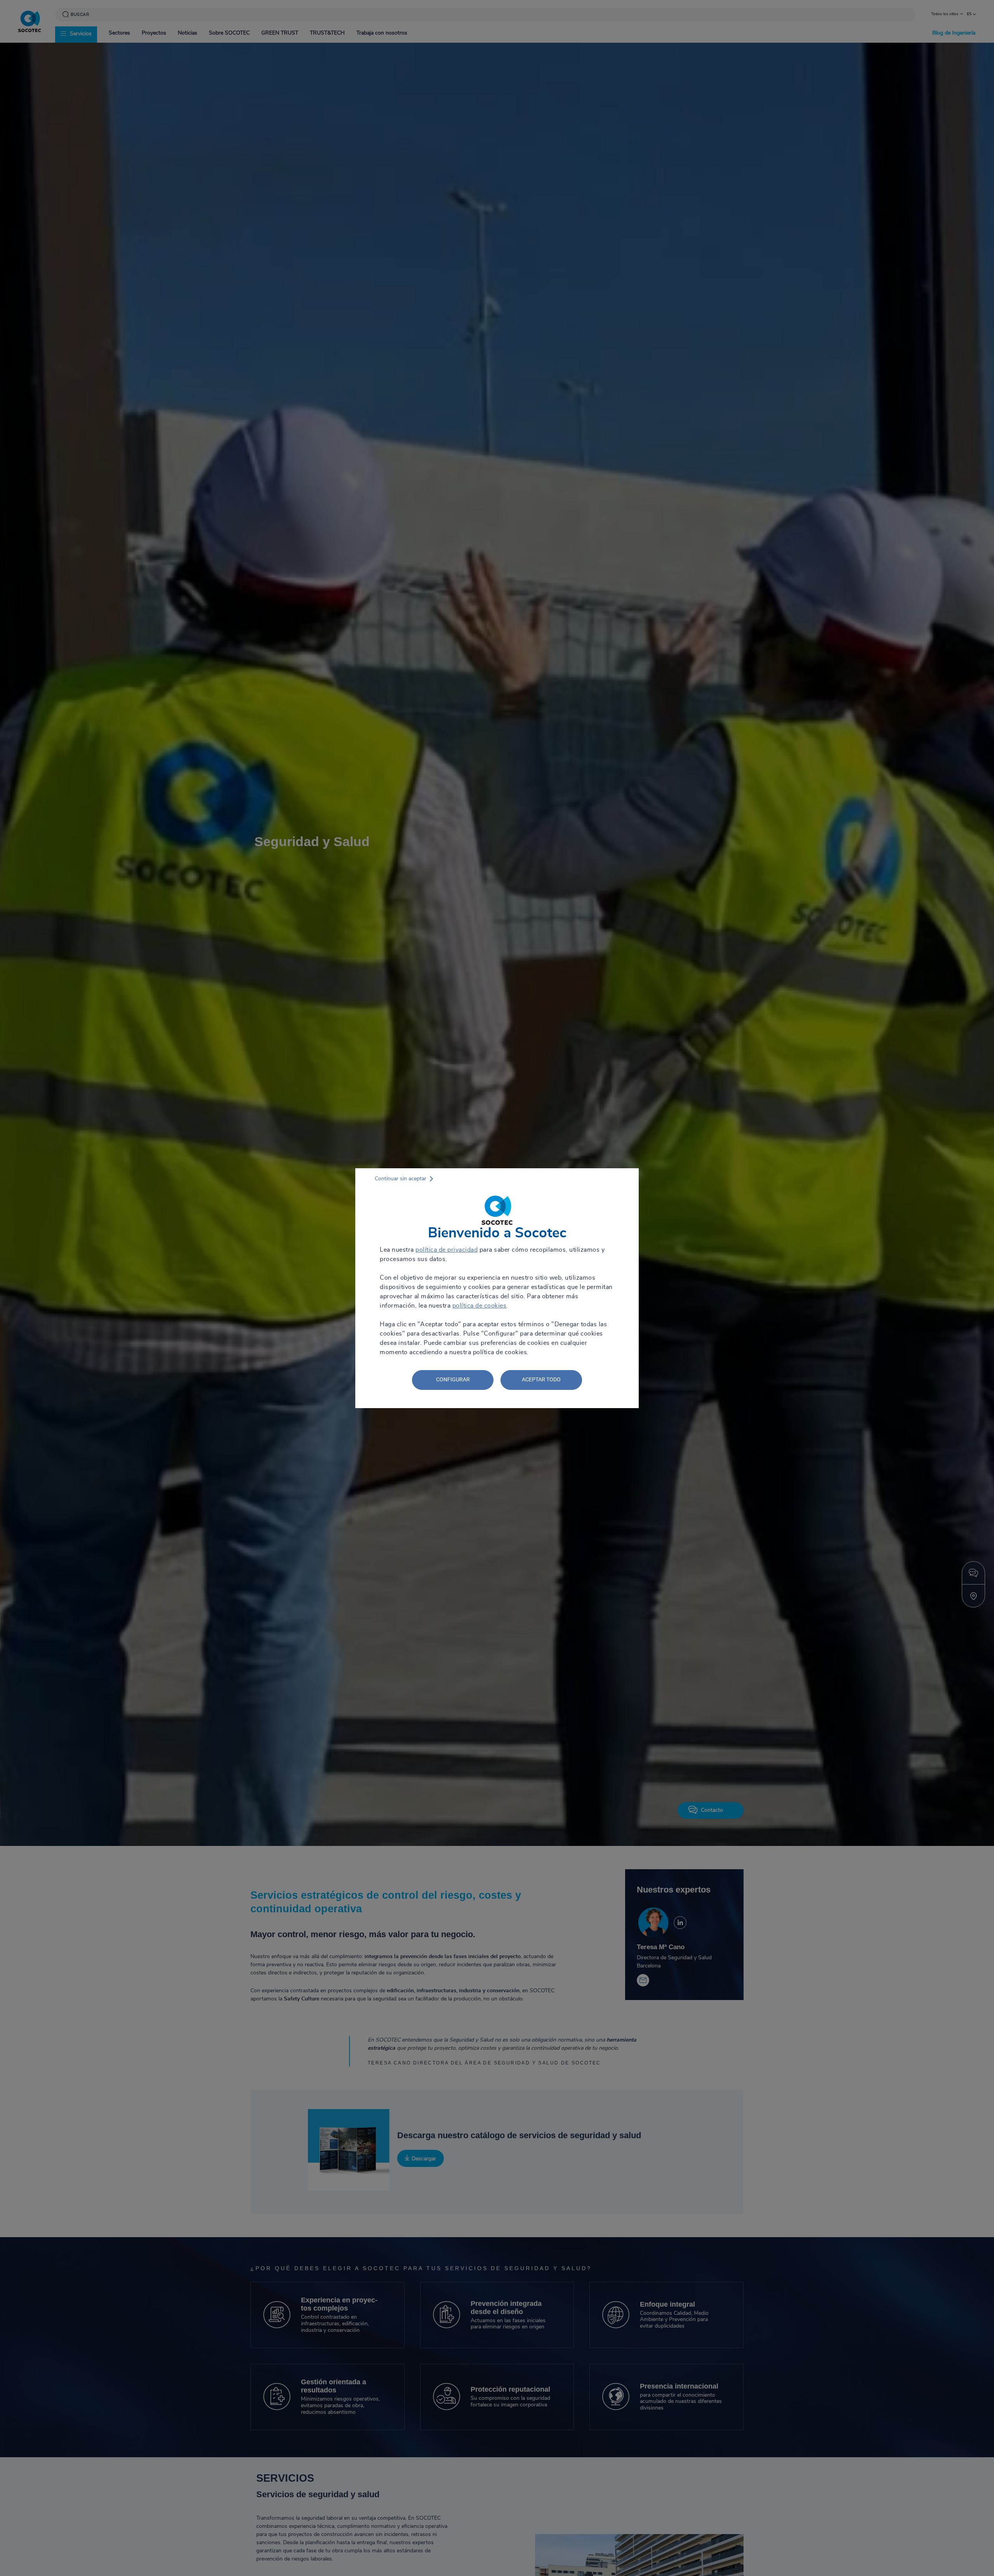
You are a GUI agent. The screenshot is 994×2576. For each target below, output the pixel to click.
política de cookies (480, 1306)
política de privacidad (447, 1250)
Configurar (453, 1379)
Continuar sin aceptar (401, 1179)
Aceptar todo (541, 1379)
